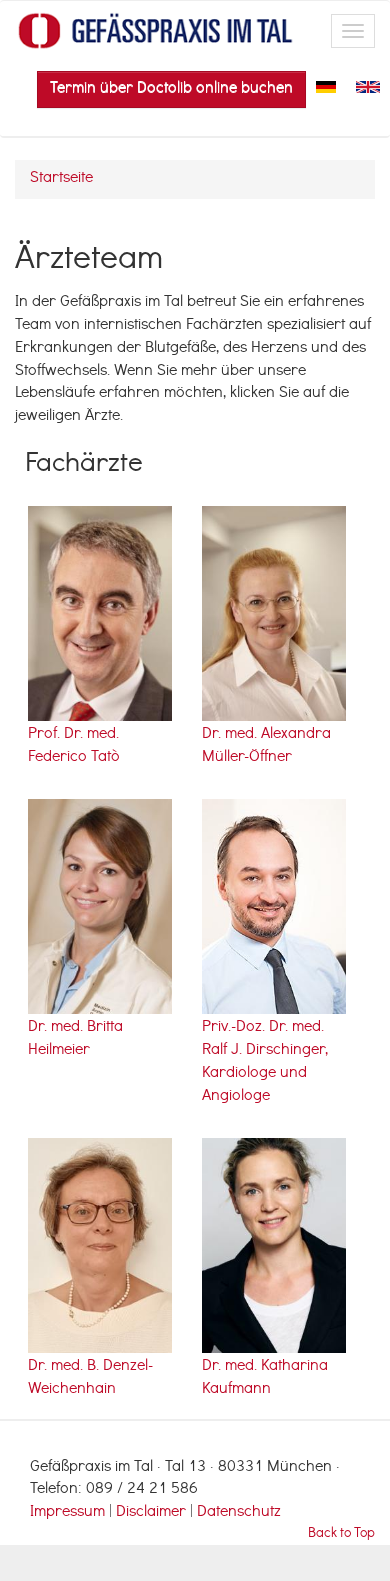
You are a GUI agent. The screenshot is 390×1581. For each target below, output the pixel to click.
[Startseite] (156, 31)
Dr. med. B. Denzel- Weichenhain (90, 1378)
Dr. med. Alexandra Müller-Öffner (266, 746)
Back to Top (341, 1534)
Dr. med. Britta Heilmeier (75, 1039)
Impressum (67, 1513)
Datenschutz (239, 1513)
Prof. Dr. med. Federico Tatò (74, 746)
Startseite (61, 179)
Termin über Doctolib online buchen (171, 89)
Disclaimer (153, 1513)
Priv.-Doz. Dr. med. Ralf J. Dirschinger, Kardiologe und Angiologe (265, 1062)
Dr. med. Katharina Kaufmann (265, 1378)
